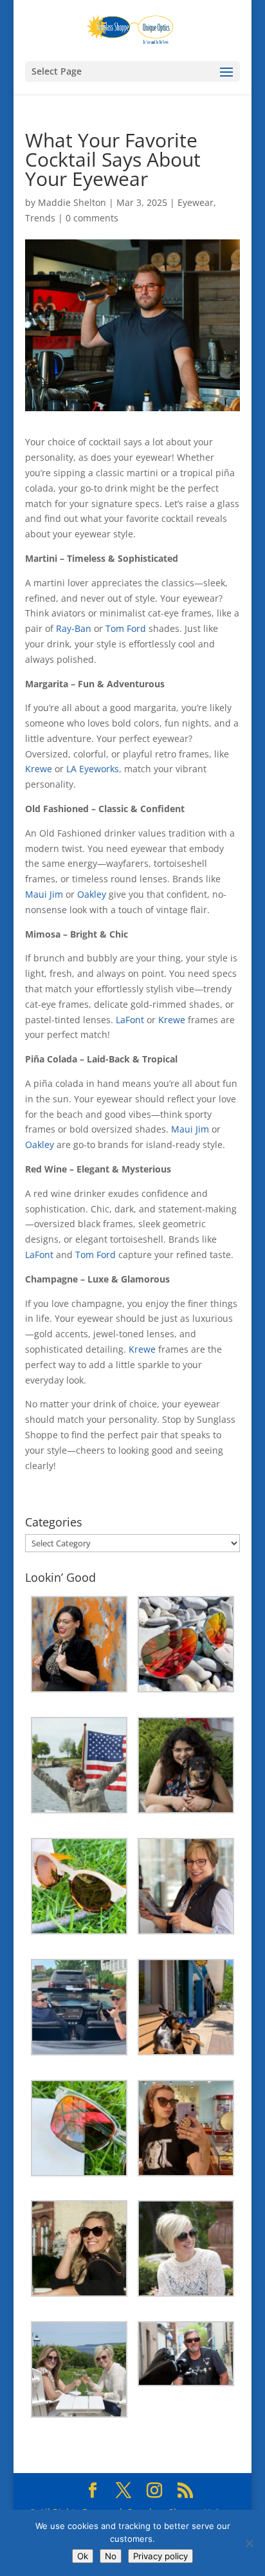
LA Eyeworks (93, 769)
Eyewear (196, 202)
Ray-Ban (74, 628)
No (111, 2556)
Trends (40, 218)
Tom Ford (126, 628)
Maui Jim (44, 894)
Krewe (39, 769)
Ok (83, 2556)
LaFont (130, 1020)
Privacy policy (160, 2556)
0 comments (92, 218)
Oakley (92, 894)
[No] (249, 2543)
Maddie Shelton (72, 202)
